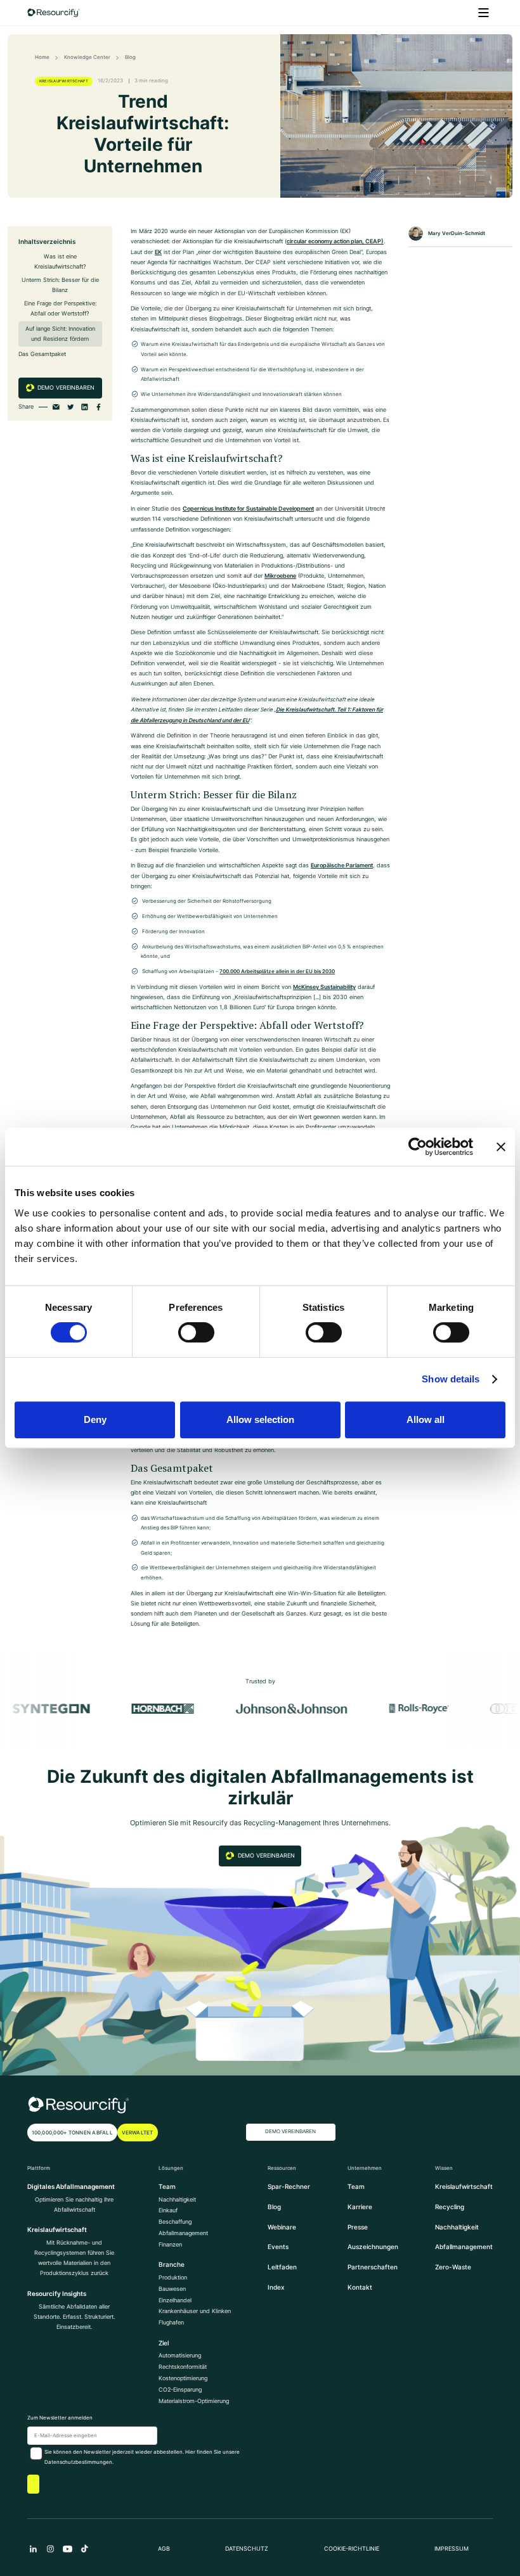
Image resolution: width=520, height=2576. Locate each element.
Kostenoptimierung (183, 2378)
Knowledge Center (87, 57)
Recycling (450, 2207)
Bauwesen (172, 2289)
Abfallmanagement (183, 2233)
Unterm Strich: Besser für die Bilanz (60, 285)
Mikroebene (280, 576)
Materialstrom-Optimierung (194, 2401)
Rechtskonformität (183, 2367)
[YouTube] (68, 2549)
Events (278, 2247)
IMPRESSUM (452, 2549)
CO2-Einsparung (180, 2390)
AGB (164, 2549)
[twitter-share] (71, 407)
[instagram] (50, 2549)
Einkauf (168, 2210)
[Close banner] (501, 1147)
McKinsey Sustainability (324, 987)
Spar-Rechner (289, 2186)
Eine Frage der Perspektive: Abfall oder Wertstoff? (60, 309)
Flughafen (171, 2323)
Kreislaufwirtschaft (464, 2186)
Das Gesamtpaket (42, 354)
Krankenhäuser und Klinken (195, 2311)
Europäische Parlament (342, 865)
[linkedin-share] (85, 407)
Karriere (360, 2207)
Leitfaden (282, 2267)
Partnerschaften (373, 2267)
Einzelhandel (175, 2300)
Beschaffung (175, 2222)
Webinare (282, 2227)
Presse (358, 2227)
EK (158, 252)
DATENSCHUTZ (247, 2549)
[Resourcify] (54, 13)
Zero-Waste (453, 2267)
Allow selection (260, 1419)
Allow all (426, 1419)
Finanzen (170, 2245)
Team (356, 2186)
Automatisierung (180, 2356)
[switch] (196, 1332)
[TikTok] (85, 2549)
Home (42, 57)
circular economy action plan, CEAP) (335, 241)
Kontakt (360, 2287)
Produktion (173, 2278)
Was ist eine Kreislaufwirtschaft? (60, 262)
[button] (484, 13)
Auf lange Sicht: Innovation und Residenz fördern (60, 334)
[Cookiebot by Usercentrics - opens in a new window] (418, 1147)
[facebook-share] (99, 407)
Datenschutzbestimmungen (78, 2462)
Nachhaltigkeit (177, 2200)
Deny (95, 1419)
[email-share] (56, 407)
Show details (451, 1379)
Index (276, 2287)
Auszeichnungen (373, 2247)
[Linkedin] (33, 2549)
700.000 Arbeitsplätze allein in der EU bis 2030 (277, 971)
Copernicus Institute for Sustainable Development (248, 509)
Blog (130, 57)
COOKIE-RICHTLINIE (352, 2549)
